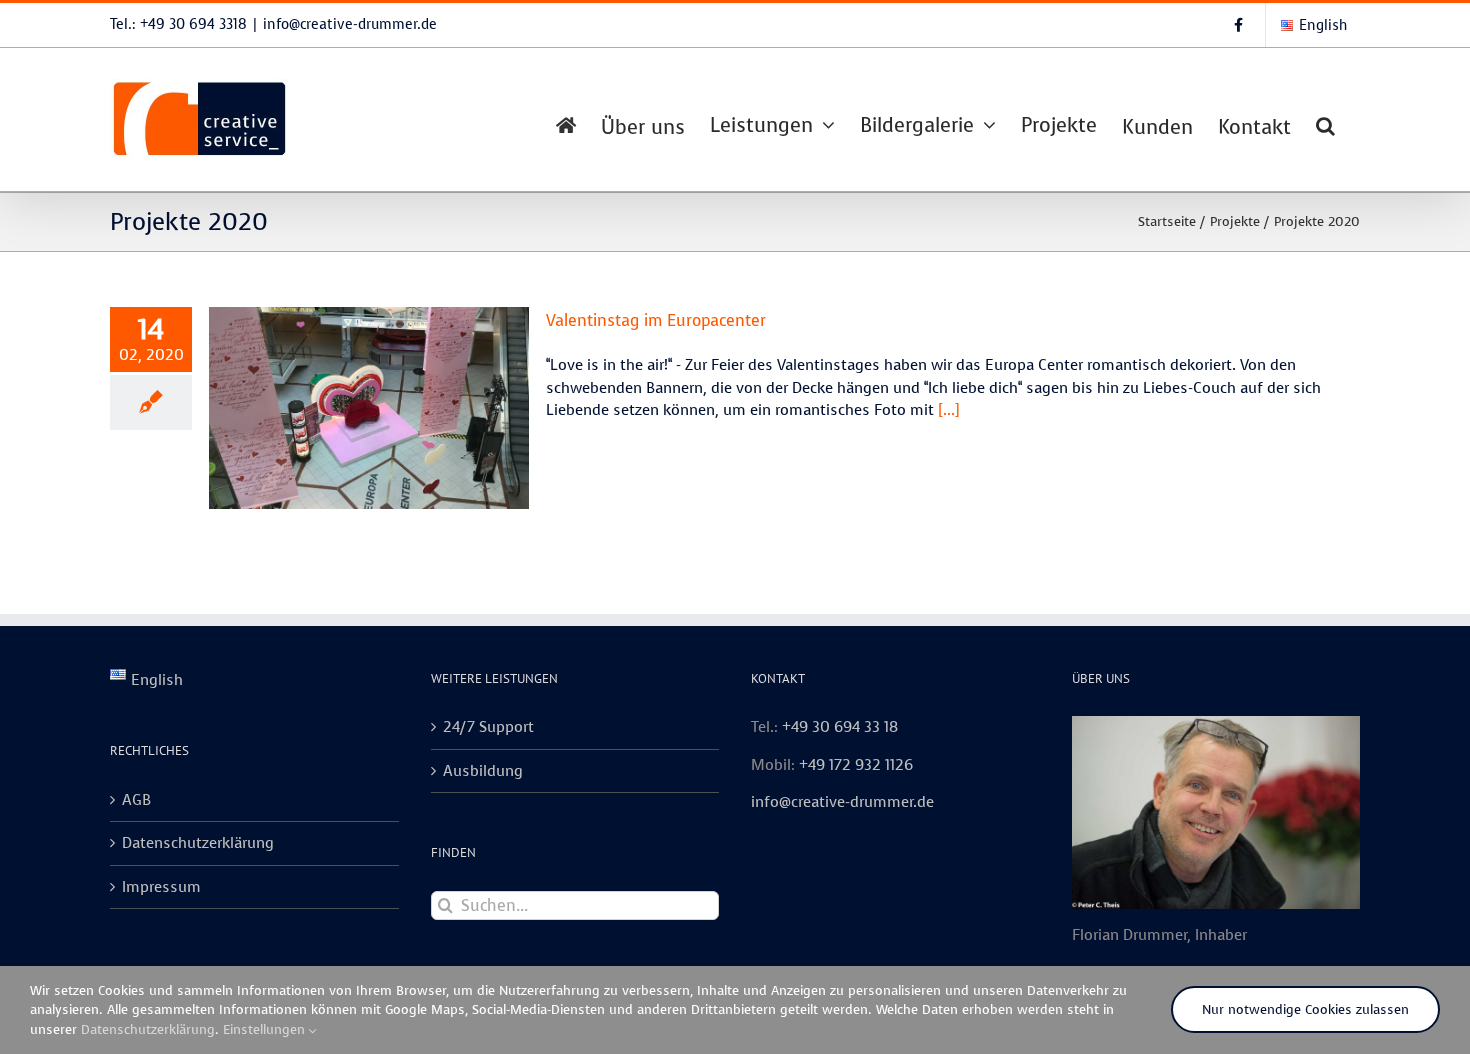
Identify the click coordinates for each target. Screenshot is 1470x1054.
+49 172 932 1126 (856, 765)
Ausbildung (483, 771)
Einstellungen (266, 1029)
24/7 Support (488, 727)
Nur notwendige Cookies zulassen (1305, 1009)
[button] (1325, 124)
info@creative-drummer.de (350, 24)
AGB (136, 800)
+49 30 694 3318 (193, 24)
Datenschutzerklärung (198, 843)
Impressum (161, 887)
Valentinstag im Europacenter (656, 320)
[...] (949, 410)
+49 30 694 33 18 (840, 727)
